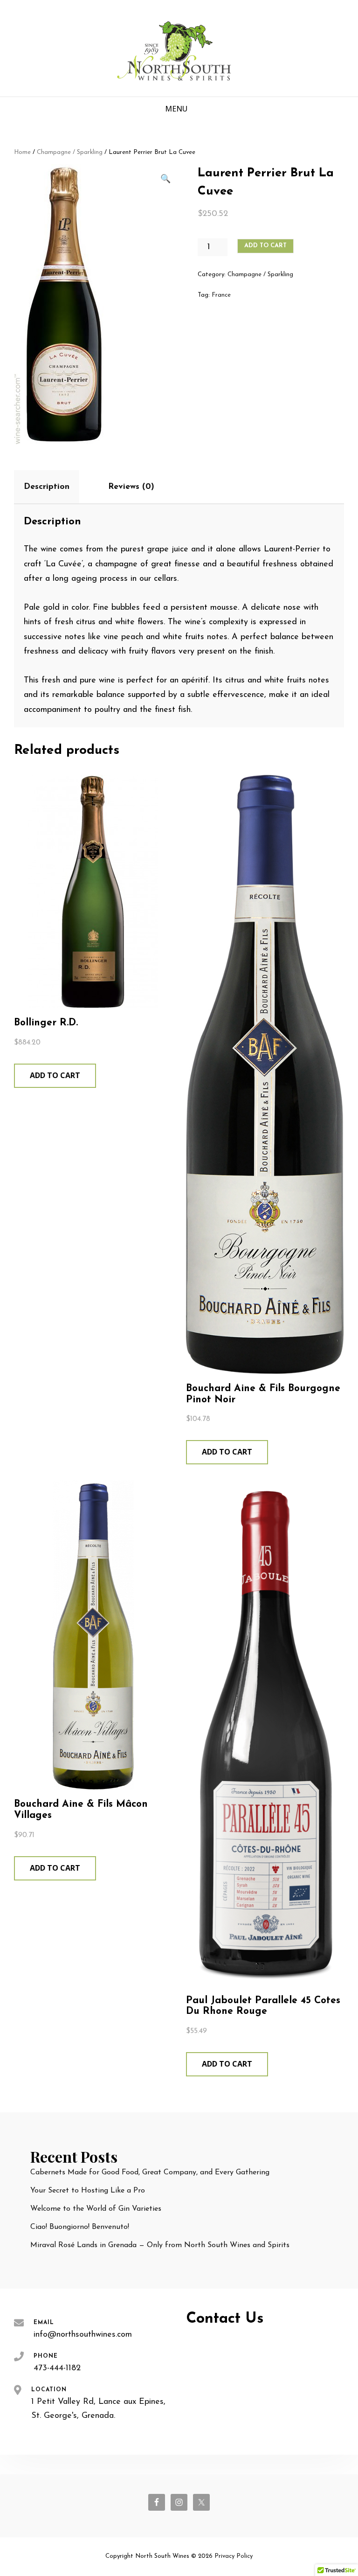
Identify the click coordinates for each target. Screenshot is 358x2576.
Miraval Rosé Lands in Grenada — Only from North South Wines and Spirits (160, 2245)
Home (22, 152)
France (221, 295)
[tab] (55, 487)
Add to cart (265, 246)
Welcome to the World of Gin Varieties (96, 2209)
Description (47, 487)
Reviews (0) (131, 487)
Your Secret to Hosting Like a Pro (88, 2191)
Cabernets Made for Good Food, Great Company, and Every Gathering (150, 2172)
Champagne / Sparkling (70, 152)
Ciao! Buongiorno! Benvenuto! (80, 2227)
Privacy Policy (234, 2556)
